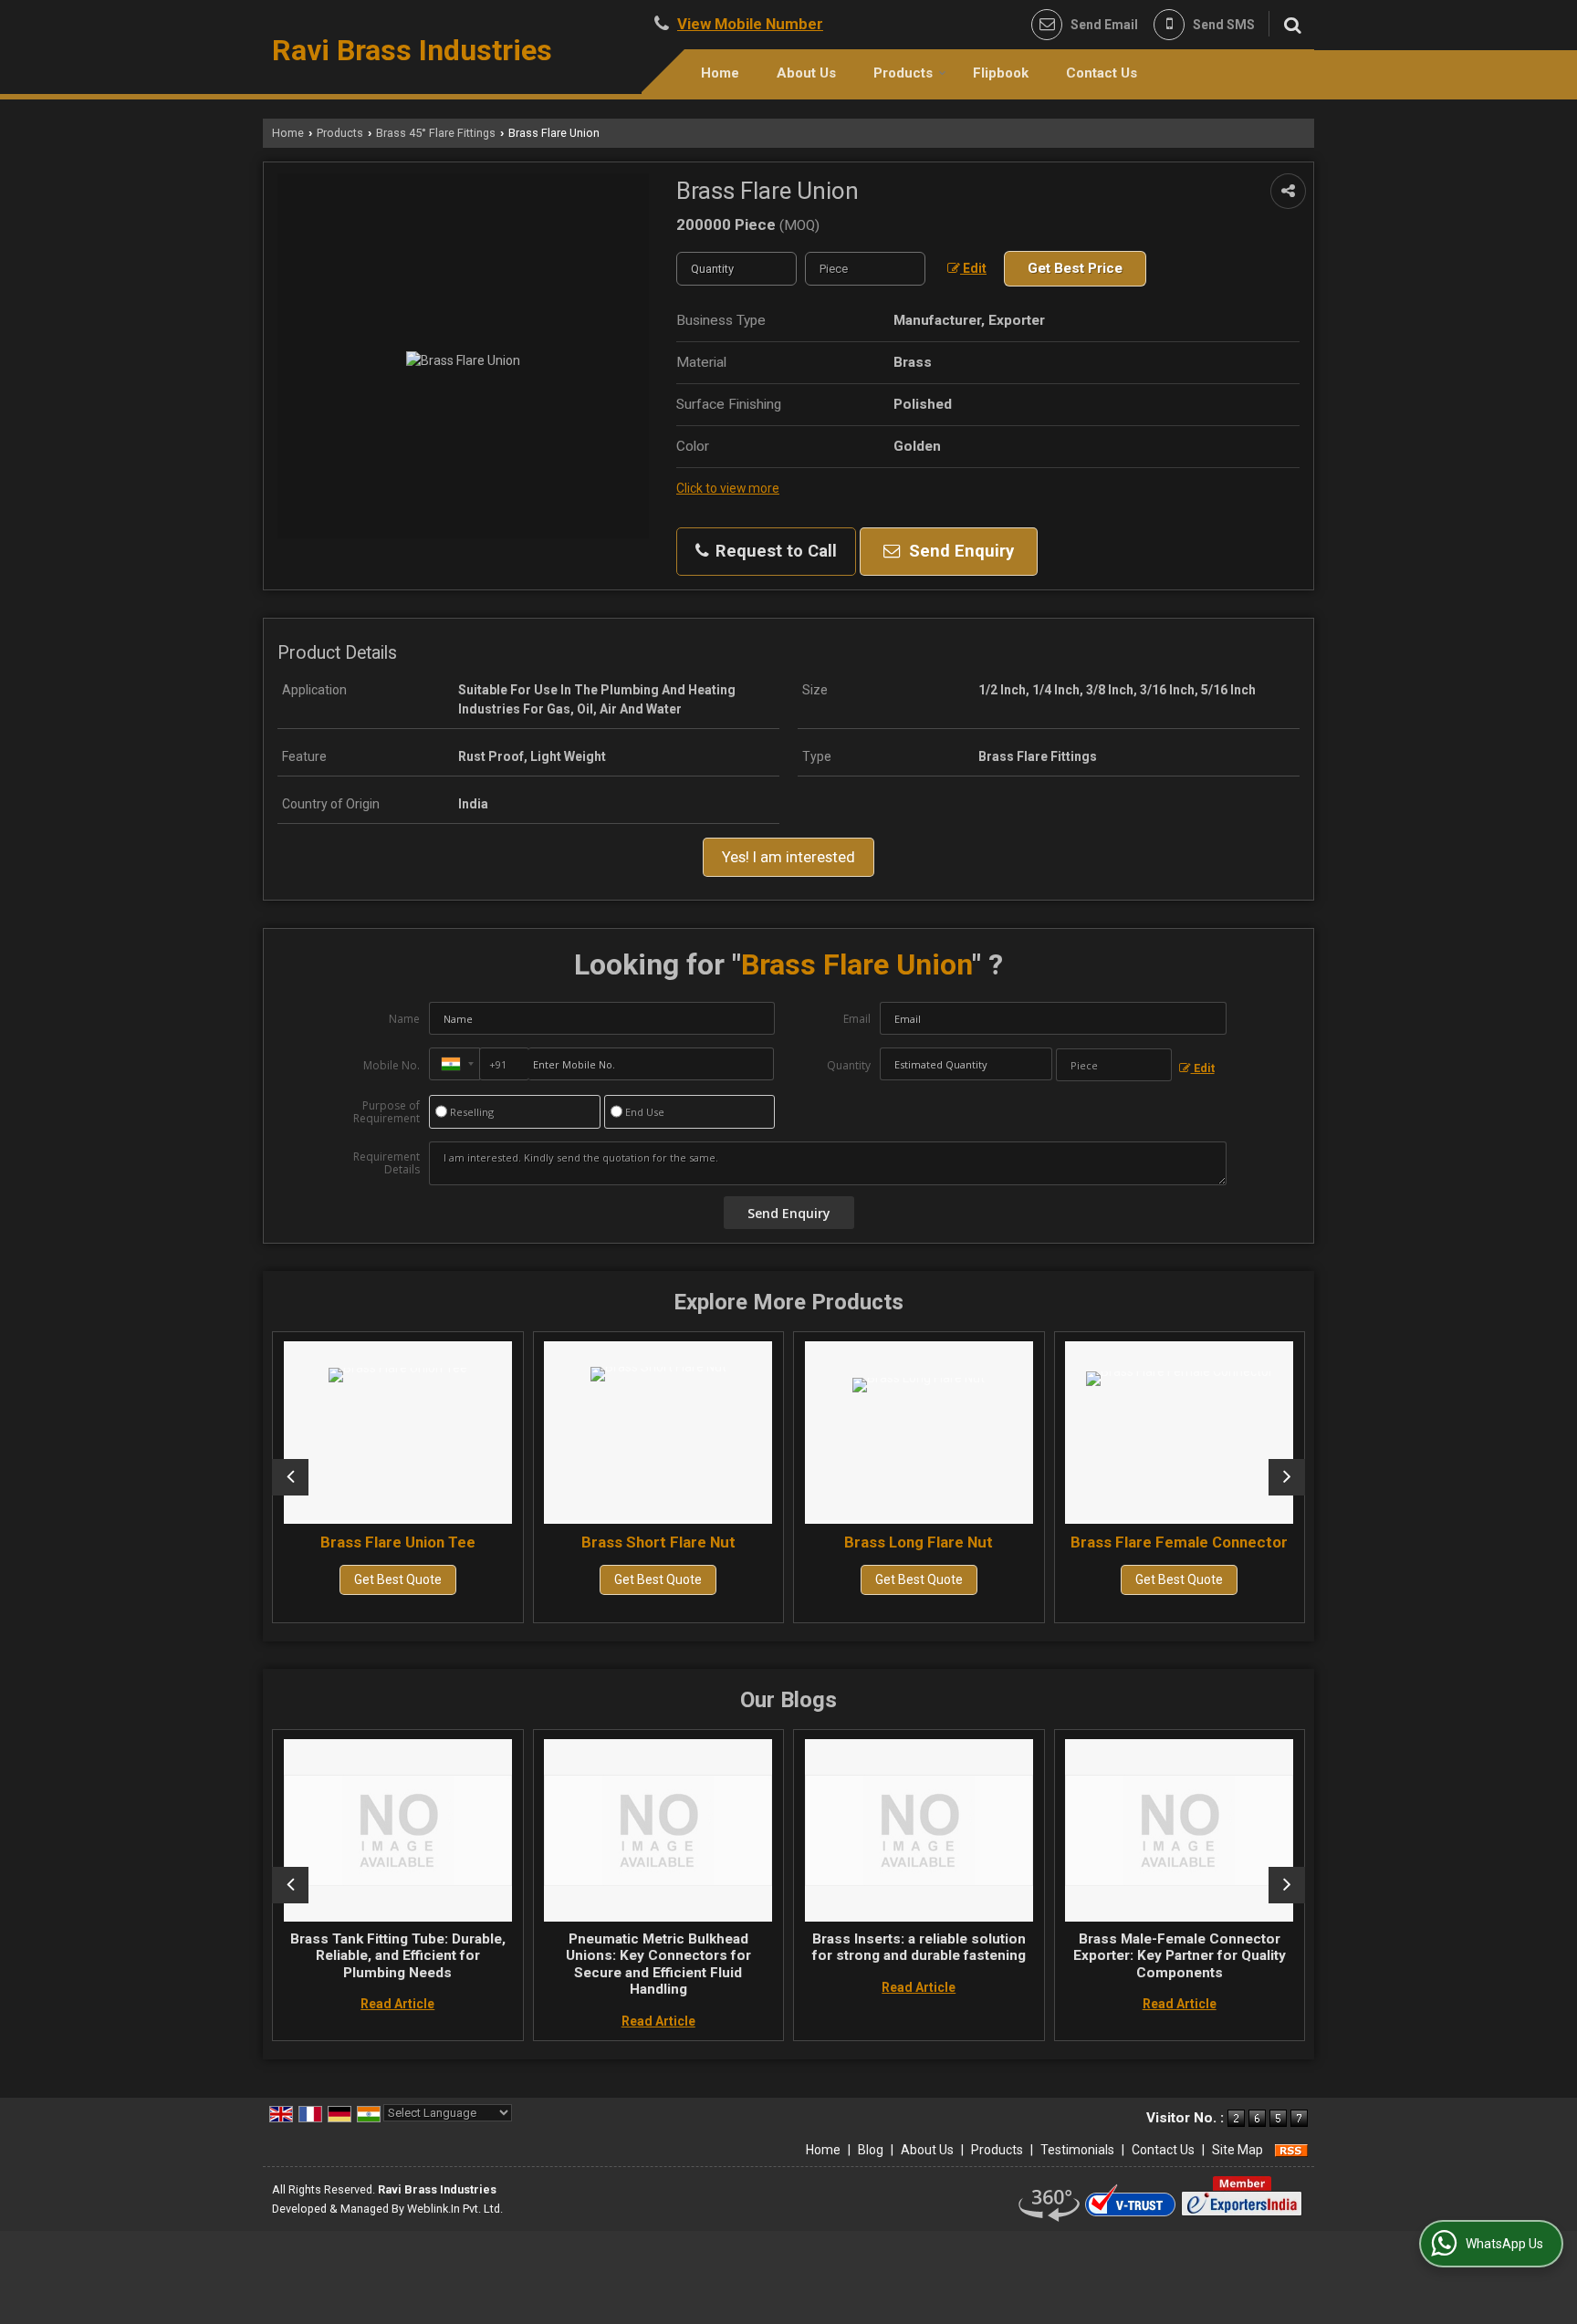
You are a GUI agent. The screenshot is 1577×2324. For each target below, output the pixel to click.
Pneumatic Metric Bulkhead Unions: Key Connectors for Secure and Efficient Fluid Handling (576, 1964)
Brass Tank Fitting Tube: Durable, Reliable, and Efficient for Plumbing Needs (316, 1956)
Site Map (1238, 2150)
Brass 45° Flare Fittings (436, 133)
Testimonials (1077, 2150)
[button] (750, 24)
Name (404, 1019)
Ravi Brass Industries (412, 50)
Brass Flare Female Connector (1068, 1542)
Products (903, 73)
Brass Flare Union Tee (287, 1542)
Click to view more (728, 488)
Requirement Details (386, 1163)
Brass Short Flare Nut (547, 1542)
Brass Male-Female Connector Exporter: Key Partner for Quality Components (1097, 1956)
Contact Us (1102, 73)
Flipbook (1001, 73)
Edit (973, 268)
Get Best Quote (287, 1579)
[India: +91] (454, 1064)
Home (720, 73)
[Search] (1290, 23)
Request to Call (774, 551)
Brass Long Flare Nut (807, 1542)
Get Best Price (1075, 268)
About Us (806, 73)
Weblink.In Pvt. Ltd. (455, 2209)
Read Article (316, 2004)
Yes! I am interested (788, 857)
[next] (1287, 1477)
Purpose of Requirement (386, 1112)
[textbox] (865, 269)
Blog (871, 2150)
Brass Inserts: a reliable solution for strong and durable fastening (837, 1947)
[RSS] (1291, 2150)
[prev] (290, 1477)
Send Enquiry (959, 551)
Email (857, 1019)
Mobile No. (392, 1065)
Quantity (849, 1065)
